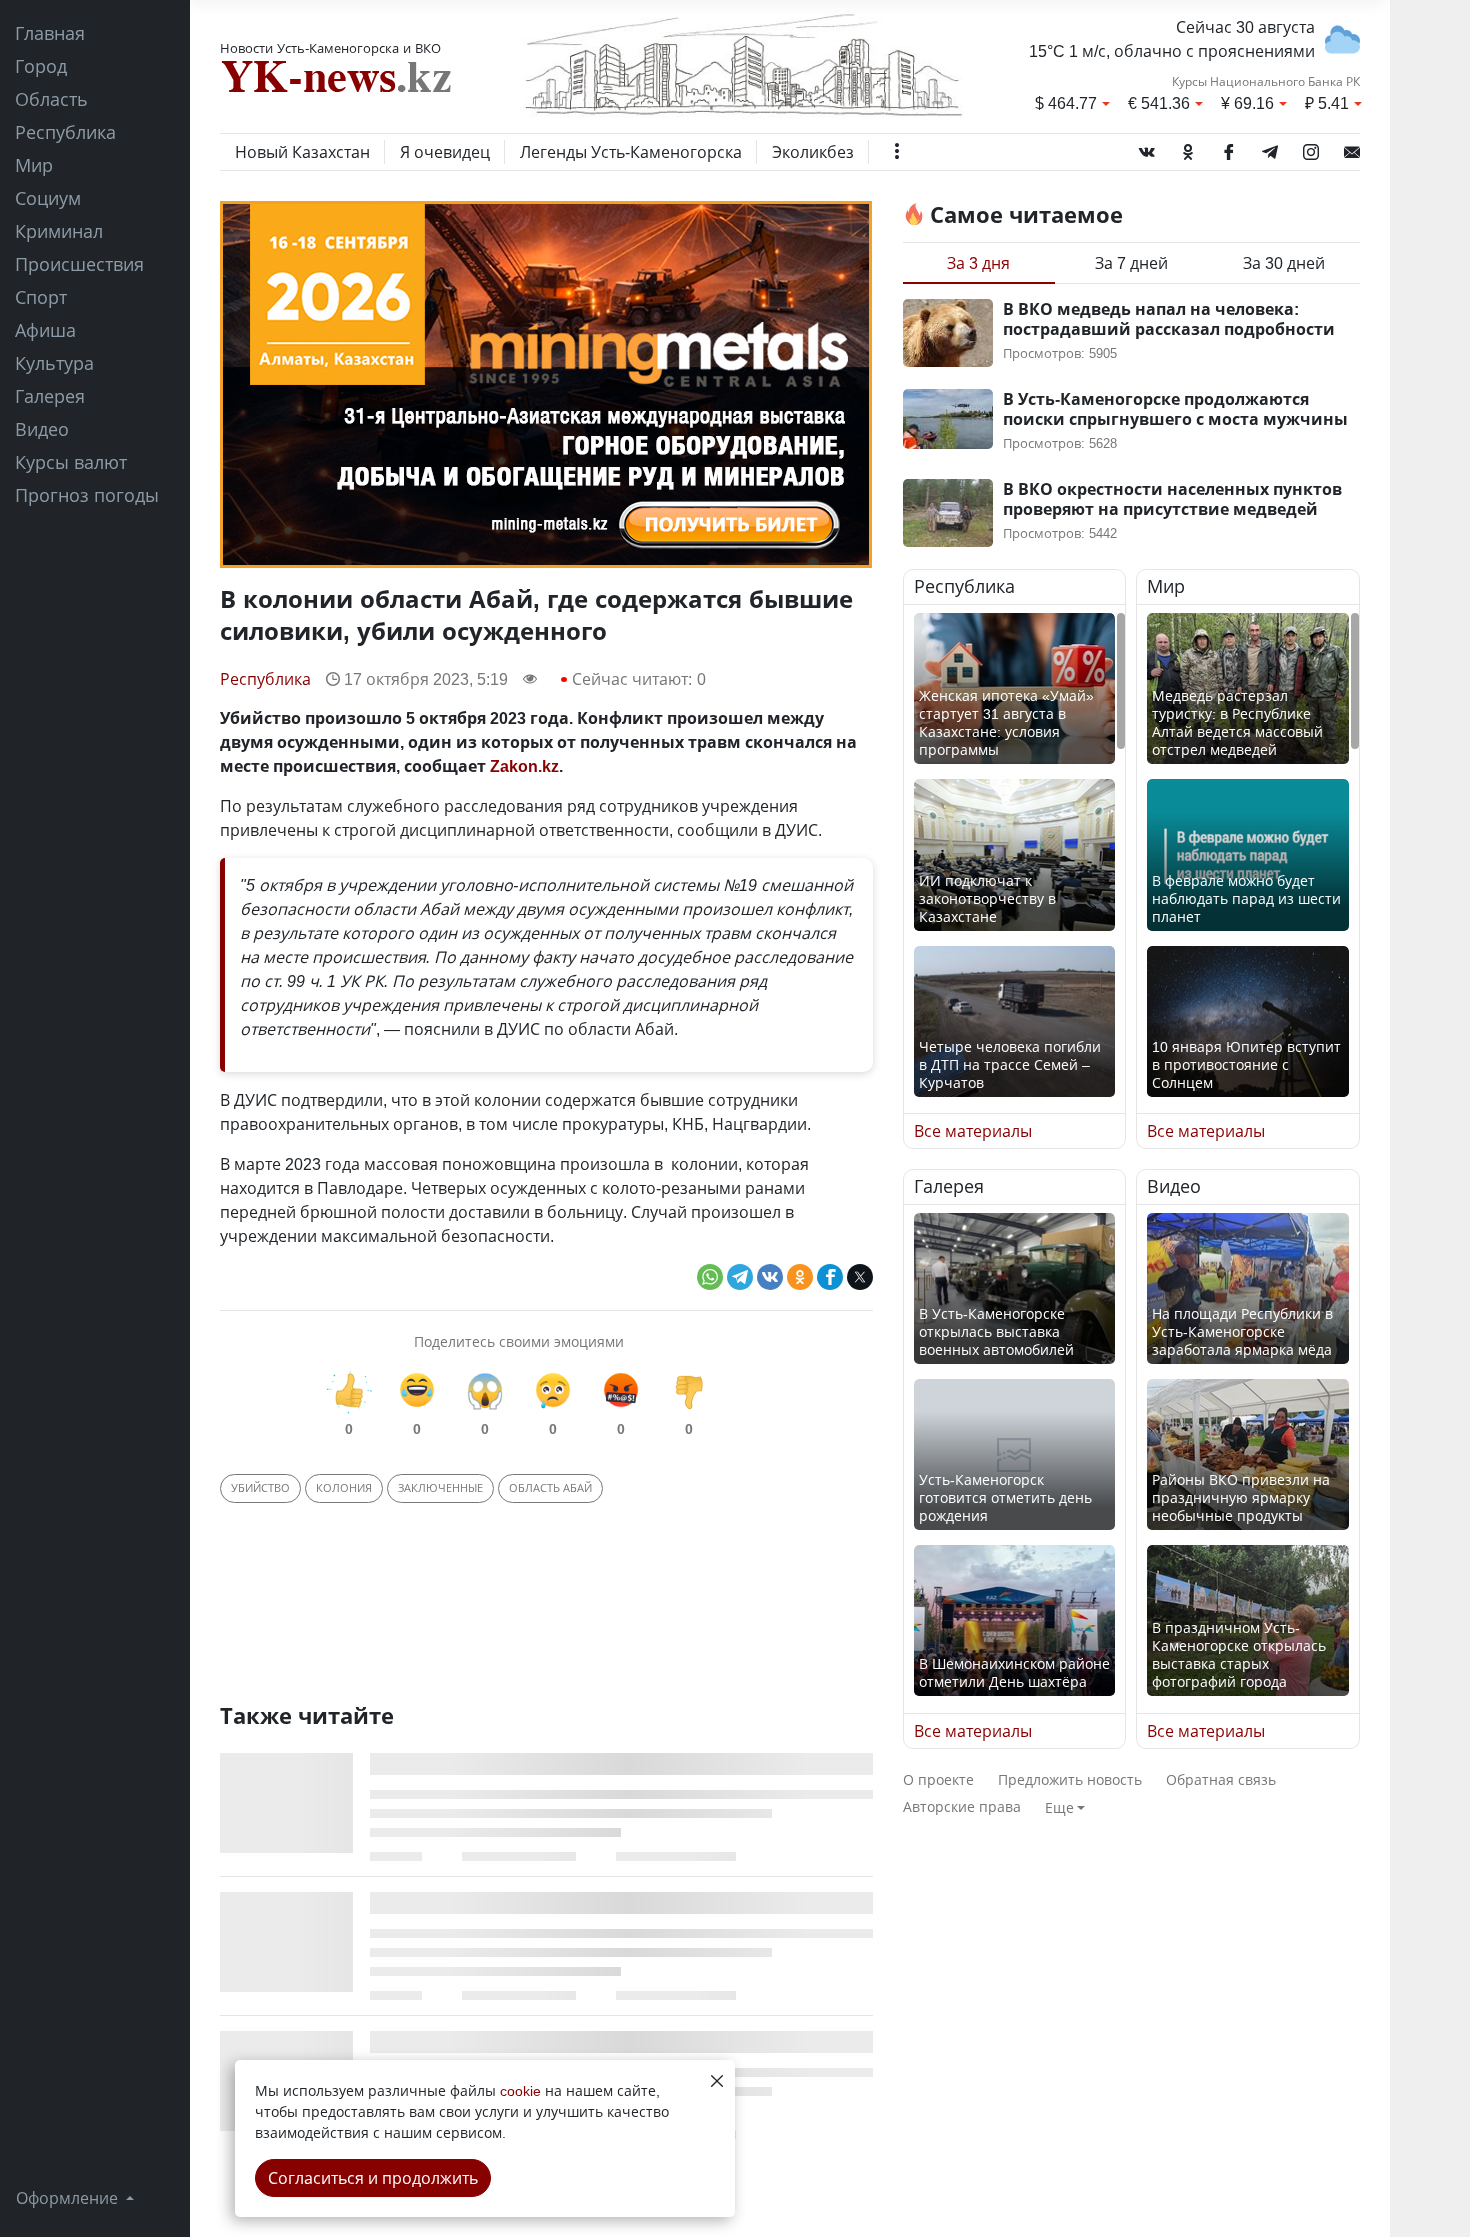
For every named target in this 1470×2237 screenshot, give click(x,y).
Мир (34, 165)
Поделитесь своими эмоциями (519, 1341)
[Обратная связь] (1352, 148)
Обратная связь (1221, 1779)
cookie (520, 2090)
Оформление (69, 2198)
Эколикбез (813, 152)
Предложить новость (1070, 1779)
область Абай (550, 1487)
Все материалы (973, 1131)
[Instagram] (1311, 148)
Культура (54, 363)
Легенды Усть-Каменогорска (631, 152)
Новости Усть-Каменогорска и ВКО (330, 48)
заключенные (440, 1487)
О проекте (938, 1779)
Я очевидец (445, 152)
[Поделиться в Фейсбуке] (830, 1277)
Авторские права (962, 1806)
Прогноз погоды (87, 495)
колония (344, 1487)
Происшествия (79, 264)
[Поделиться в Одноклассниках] (800, 1277)
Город (41, 66)
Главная (50, 33)
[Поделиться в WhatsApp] (710, 1277)
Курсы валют (71, 462)
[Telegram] (1270, 148)
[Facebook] (1229, 148)
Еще (1059, 1807)
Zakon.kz (524, 766)
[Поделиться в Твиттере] (860, 1277)
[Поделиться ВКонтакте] (770, 1277)
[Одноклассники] (1188, 148)
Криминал (59, 231)
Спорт (41, 297)
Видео (42, 429)
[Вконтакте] (1147, 148)
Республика (65, 132)
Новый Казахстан (302, 152)
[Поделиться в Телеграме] (740, 1277)
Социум (48, 198)
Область (51, 99)
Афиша (45, 330)
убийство (260, 1487)
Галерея (50, 396)
